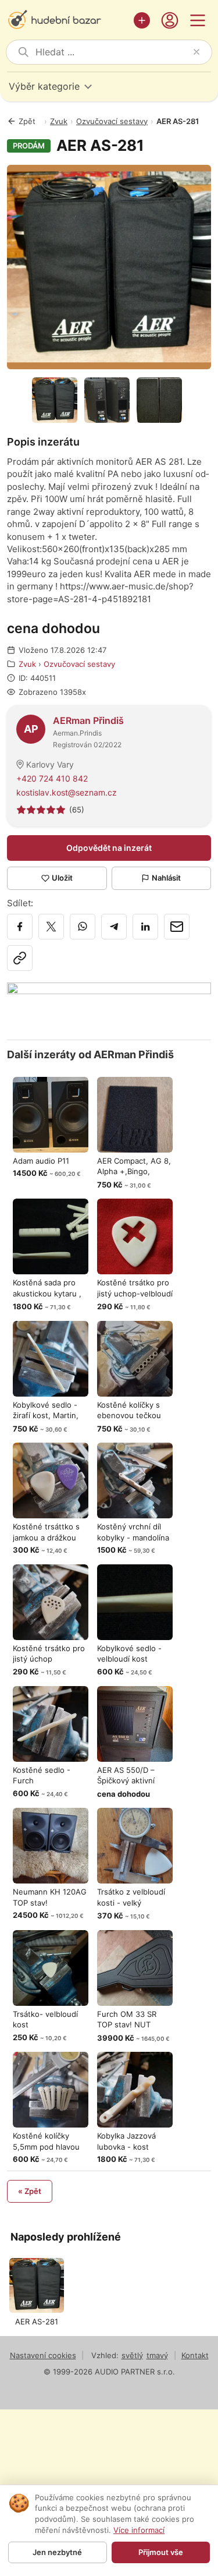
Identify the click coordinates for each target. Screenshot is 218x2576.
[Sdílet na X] (51, 927)
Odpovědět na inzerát (109, 848)
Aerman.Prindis (77, 733)
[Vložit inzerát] (142, 20)
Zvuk (59, 121)
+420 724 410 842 (52, 778)
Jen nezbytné (57, 2552)
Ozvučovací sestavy (112, 121)
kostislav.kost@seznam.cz (67, 792)
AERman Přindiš (88, 720)
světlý (132, 2355)
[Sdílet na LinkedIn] (145, 927)
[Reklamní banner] (109, 1005)
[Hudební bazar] (67, 20)
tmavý (157, 2355)
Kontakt (195, 2355)
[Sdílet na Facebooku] (20, 927)
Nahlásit (166, 878)
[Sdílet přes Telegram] (114, 927)
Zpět (27, 121)
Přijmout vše (161, 2552)
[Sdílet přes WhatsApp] (83, 927)
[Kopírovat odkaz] (20, 958)
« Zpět (30, 2191)
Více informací (139, 2530)
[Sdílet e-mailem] (177, 927)
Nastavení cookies (43, 2355)
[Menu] (198, 20)
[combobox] (112, 52)
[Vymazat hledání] (196, 52)
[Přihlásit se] (170, 20)
